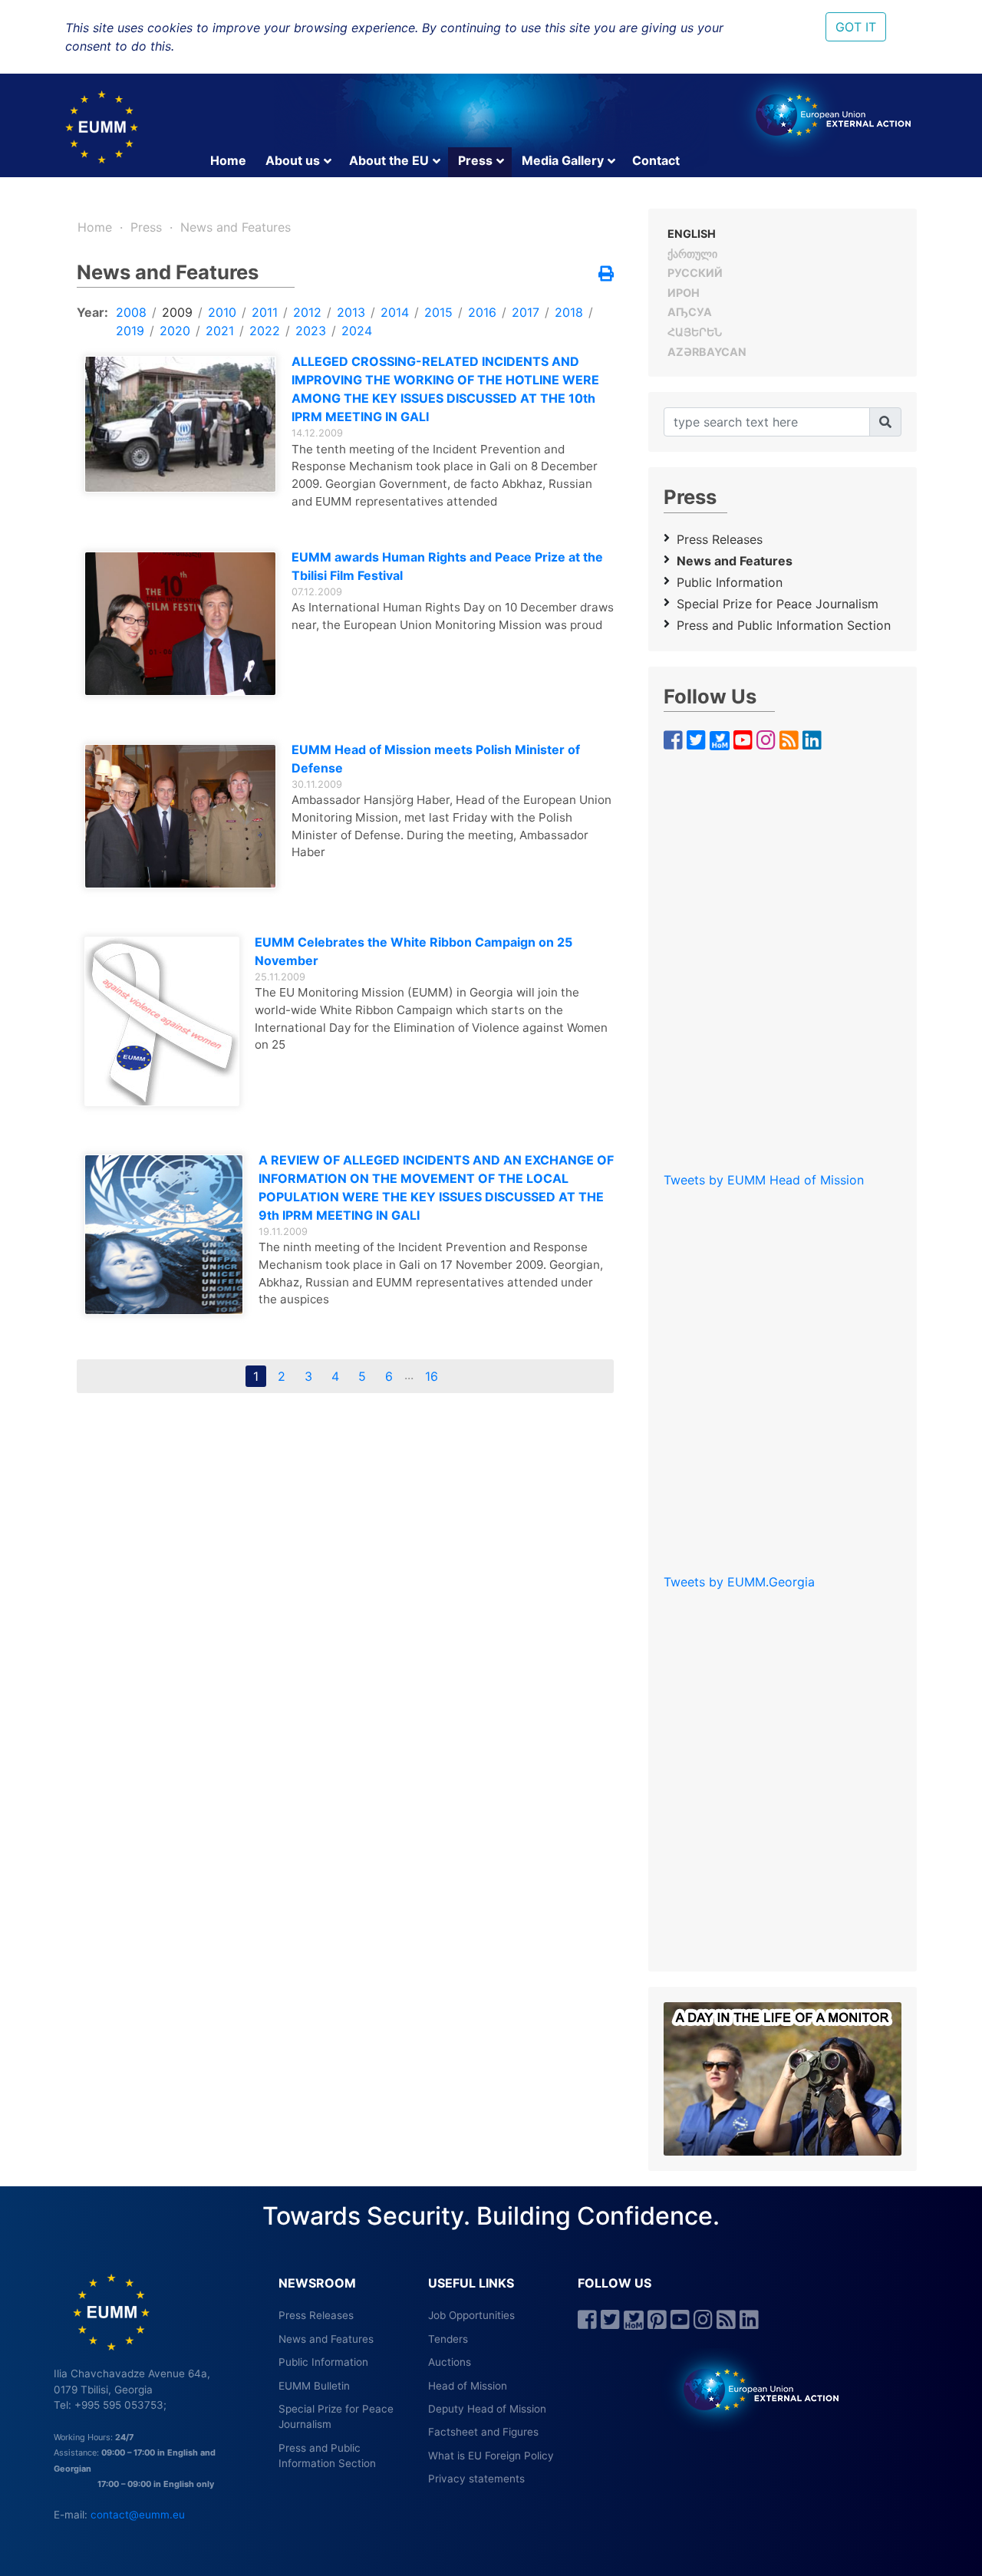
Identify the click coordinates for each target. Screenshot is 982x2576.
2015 (438, 312)
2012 (307, 312)
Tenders (448, 2339)
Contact (656, 160)
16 (432, 1376)
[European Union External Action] (753, 2389)
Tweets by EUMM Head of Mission (764, 1180)
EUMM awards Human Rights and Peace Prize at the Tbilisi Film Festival (447, 566)
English (692, 234)
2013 (351, 312)
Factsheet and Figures (483, 2432)
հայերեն (695, 332)
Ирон (684, 293)
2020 (175, 331)
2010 (222, 312)
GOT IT (856, 27)
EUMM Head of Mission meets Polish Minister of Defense (436, 759)
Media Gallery (563, 160)
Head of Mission (468, 2386)
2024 (357, 331)
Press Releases (720, 539)
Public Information (730, 582)
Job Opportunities (471, 2315)
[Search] (885, 422)
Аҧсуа (690, 312)
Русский (695, 273)
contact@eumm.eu (138, 2515)
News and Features (236, 227)
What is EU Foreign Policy (491, 2456)
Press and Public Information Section (784, 625)
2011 (265, 312)
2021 (220, 331)
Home (228, 160)
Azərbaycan (707, 352)
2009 (177, 312)
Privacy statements (476, 2479)
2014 (395, 312)
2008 (131, 312)
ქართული (692, 254)
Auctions (450, 2362)
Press (475, 160)
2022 (265, 331)
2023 (311, 331)
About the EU (389, 160)
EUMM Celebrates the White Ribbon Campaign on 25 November (414, 951)
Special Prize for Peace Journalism (778, 604)
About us (293, 160)
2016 (482, 312)
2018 (569, 312)
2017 (526, 312)
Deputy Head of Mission (487, 2409)
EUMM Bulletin (314, 2386)
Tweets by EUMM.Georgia (739, 1582)
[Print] (606, 275)
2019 (130, 331)
